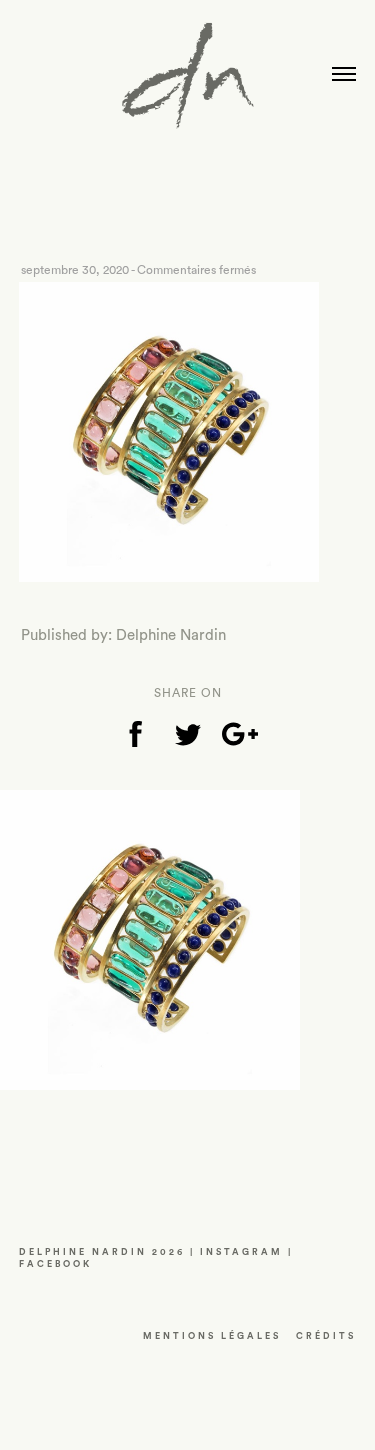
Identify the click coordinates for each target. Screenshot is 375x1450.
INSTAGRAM (241, 1252)
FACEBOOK (55, 1264)
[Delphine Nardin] (188, 83)
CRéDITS (326, 1336)
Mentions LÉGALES (212, 1336)
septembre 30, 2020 (75, 270)
